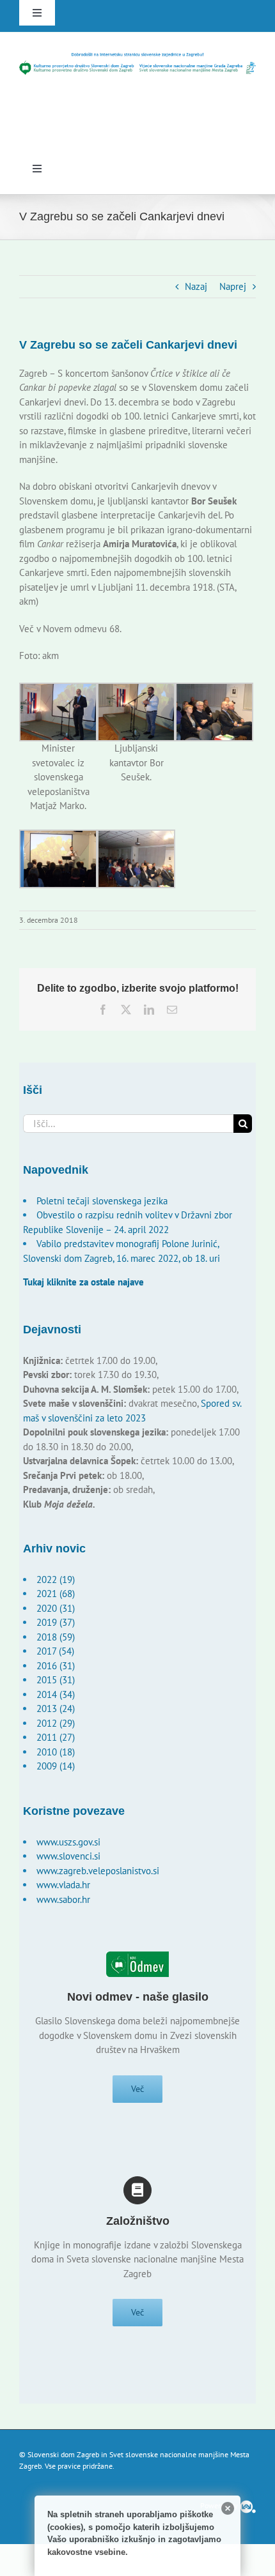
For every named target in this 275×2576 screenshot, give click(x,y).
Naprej (233, 286)
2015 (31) (56, 1680)
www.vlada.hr (63, 1885)
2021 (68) (56, 1594)
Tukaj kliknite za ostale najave (83, 1282)
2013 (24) (56, 1708)
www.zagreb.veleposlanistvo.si (98, 1871)
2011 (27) (56, 1737)
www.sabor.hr (63, 1899)
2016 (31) (56, 1666)
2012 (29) (56, 1723)
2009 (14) (56, 1766)
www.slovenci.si (68, 1856)
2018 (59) (56, 1637)
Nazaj (196, 286)
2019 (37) (56, 1622)
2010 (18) (56, 1752)
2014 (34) (56, 1694)
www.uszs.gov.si (68, 1842)
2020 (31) (56, 1608)
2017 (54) (55, 1651)
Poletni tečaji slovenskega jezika (102, 1201)
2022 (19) (56, 1580)
